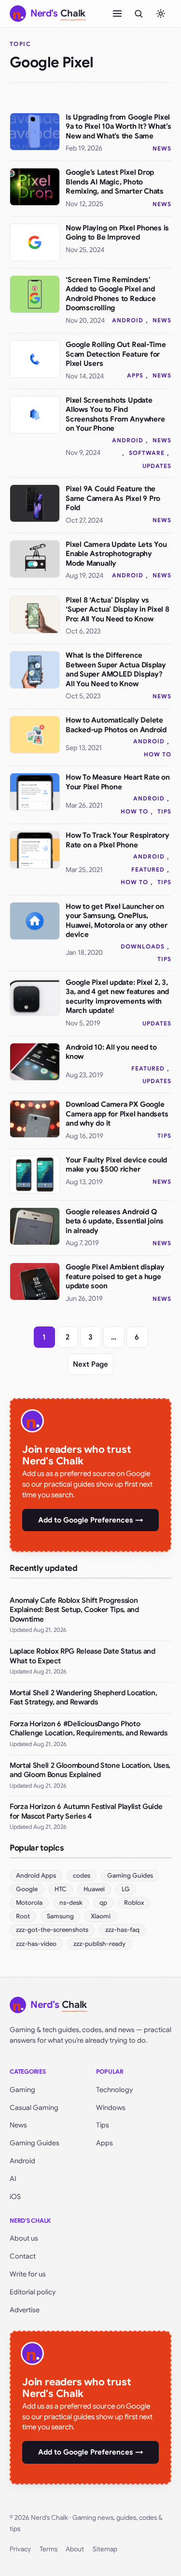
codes (82, 1876)
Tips (164, 811)
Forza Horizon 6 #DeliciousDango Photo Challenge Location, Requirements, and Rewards (89, 1729)
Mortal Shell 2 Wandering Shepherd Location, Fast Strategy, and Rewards (83, 1698)
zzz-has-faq (122, 1930)
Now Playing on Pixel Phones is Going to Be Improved (117, 233)
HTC (61, 1889)
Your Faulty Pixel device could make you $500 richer (116, 1165)
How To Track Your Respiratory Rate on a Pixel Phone (117, 840)
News (162, 148)
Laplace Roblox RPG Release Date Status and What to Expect (83, 1656)
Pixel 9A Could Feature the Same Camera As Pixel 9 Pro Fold (113, 498)
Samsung (60, 1916)
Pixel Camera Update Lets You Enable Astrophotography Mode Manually (116, 554)
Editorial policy (33, 2292)
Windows (111, 2108)
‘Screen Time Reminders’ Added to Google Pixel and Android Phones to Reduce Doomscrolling (111, 294)
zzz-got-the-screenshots (52, 1930)
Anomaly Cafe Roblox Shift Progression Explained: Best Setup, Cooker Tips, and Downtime (74, 1610)
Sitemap (105, 2549)
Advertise (25, 2310)
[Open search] (139, 14)
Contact (23, 2256)
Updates (157, 466)
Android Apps (36, 1876)
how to (158, 754)
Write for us (28, 2274)
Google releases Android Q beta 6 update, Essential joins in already (115, 1221)
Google (27, 1889)
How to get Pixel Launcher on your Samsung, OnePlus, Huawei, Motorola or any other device (116, 921)
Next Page (90, 1364)
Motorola (29, 1903)
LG (126, 1889)
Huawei (94, 1889)
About (75, 2549)
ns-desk (71, 1903)
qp (103, 1903)
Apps (135, 375)
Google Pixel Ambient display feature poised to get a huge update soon (115, 1276)
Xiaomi (101, 1916)
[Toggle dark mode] (161, 14)
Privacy (20, 2549)
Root (23, 1916)
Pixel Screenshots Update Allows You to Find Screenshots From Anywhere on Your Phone (115, 414)
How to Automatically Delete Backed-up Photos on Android (116, 725)
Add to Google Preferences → (91, 1520)
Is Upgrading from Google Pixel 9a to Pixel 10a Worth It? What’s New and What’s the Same (118, 127)
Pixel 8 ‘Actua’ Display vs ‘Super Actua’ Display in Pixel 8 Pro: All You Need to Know (118, 610)
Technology (114, 2090)
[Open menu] (117, 14)
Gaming (22, 2090)
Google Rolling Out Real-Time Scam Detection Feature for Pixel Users (116, 354)
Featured (148, 869)
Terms (49, 2549)
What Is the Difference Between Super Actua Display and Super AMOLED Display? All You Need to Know (116, 670)
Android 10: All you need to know (111, 1052)
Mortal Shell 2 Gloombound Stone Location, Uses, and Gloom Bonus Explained (90, 1770)
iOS (15, 2197)
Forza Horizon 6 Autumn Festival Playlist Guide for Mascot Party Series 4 (86, 1811)
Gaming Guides (130, 1876)
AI (13, 2179)
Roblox (134, 1903)
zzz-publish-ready (99, 1944)
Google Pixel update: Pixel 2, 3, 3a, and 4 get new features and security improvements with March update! (117, 997)
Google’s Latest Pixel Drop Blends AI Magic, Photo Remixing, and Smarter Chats (115, 182)
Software (147, 453)
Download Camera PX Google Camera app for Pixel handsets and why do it (117, 1114)
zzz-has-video (36, 1944)
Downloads (143, 946)
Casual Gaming (34, 2108)
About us (24, 2238)
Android (128, 320)
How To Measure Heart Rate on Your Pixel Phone (118, 782)
